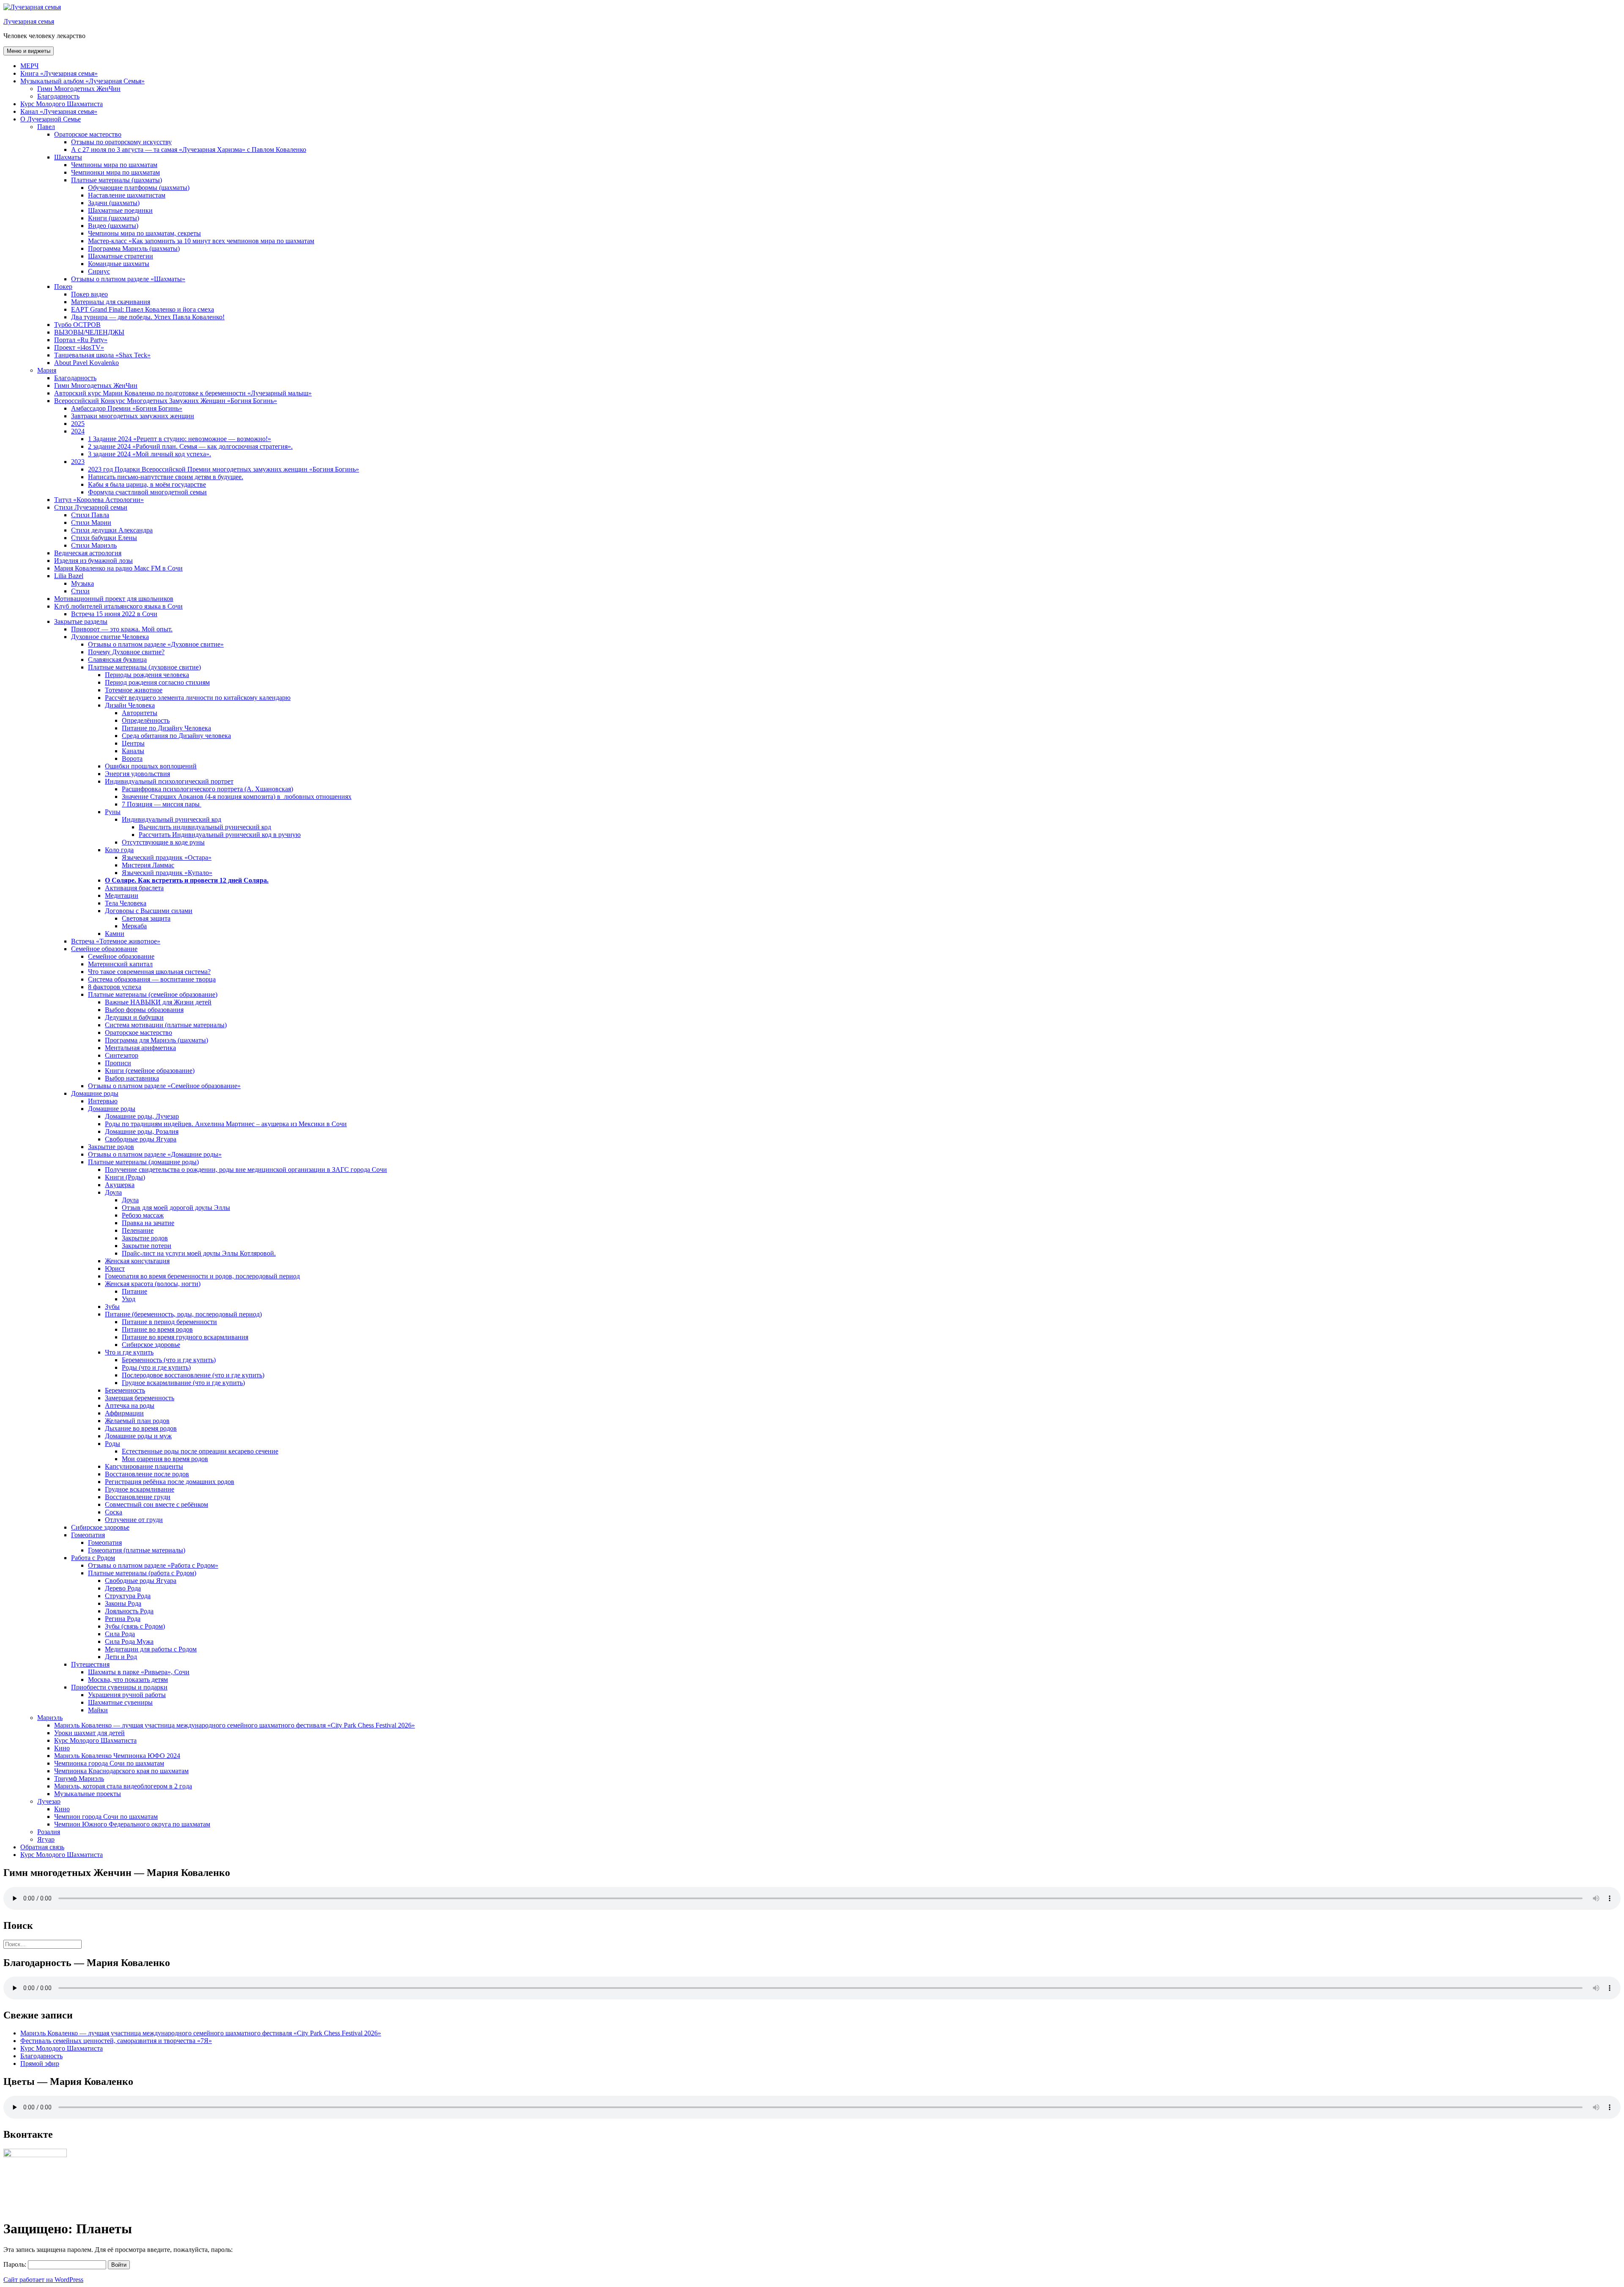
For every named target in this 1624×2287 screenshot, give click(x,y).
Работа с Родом (93, 1558)
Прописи (118, 1063)
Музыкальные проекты (88, 1794)
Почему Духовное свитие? (126, 652)
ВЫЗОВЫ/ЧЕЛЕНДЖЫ (89, 332)
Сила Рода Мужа (129, 1641)
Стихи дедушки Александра (112, 530)
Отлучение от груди (134, 1520)
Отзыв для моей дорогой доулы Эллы (176, 1208)
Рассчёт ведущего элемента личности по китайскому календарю (198, 698)
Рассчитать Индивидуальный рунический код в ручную (220, 835)
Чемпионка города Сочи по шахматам (109, 1763)
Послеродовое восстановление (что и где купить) (193, 1375)
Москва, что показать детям (128, 1680)
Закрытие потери (147, 1246)
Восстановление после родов (147, 1474)
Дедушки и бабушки (134, 1017)
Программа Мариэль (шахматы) (134, 248)
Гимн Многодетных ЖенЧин (79, 89)
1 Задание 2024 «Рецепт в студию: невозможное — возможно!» (180, 439)
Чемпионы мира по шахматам (114, 165)
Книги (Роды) (125, 1177)
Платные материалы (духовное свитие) (144, 667)
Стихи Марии (91, 522)
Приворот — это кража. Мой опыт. (122, 629)
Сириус (99, 271)
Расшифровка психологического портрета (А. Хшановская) (207, 789)
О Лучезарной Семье (51, 119)
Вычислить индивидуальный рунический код (205, 827)
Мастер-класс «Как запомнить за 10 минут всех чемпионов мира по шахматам (201, 241)
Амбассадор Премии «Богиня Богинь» (127, 408)
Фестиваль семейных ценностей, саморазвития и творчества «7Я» (116, 2041)
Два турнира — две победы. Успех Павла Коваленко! (148, 317)
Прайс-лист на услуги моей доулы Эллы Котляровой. (199, 1253)
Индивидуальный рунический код (171, 819)
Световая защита (146, 918)
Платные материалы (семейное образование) (153, 994)
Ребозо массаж (143, 1215)
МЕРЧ (29, 66)
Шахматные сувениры (120, 1702)
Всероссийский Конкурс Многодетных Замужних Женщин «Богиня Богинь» (166, 401)
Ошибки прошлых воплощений (151, 766)
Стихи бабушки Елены (104, 538)
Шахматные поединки (120, 210)
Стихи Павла (90, 515)
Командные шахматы (119, 264)
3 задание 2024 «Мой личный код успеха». (150, 454)
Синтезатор (122, 1055)
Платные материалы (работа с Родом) (142, 1573)
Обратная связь (42, 1847)
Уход (129, 1299)
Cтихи (80, 591)
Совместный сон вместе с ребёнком (156, 1504)
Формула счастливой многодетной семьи (147, 492)
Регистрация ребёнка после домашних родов (170, 1482)
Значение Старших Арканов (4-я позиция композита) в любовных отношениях (237, 797)
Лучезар (49, 1801)
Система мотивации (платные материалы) (166, 1025)
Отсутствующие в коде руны (163, 842)
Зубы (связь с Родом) (135, 1626)
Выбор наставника (132, 1078)
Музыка (82, 583)
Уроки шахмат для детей (89, 1733)
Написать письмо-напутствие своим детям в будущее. (166, 477)
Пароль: (16, 2264)
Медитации (122, 895)
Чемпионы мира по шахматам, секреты (144, 233)
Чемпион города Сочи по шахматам (106, 1817)
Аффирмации (124, 1413)
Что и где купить (129, 1352)
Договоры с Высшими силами (149, 911)
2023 (78, 462)
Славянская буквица (117, 660)
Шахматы (68, 157)
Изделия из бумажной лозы (93, 561)
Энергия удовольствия (137, 774)
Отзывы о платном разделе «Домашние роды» (155, 1154)
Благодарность (58, 96)
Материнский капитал (120, 964)
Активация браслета (134, 888)
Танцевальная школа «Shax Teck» (102, 355)
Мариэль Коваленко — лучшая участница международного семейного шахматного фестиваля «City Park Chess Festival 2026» (235, 1725)
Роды (112, 1444)
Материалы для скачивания (111, 302)
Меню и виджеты (29, 51)
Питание (134, 1291)
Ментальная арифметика (140, 1048)
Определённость (146, 720)
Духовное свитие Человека (110, 637)
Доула (113, 1192)
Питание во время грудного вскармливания (185, 1337)
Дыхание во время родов (141, 1428)
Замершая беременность (140, 1398)
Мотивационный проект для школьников (114, 599)
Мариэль (50, 1718)
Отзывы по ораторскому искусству (121, 142)
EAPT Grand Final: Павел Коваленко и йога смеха (143, 309)
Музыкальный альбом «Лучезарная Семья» (82, 81)
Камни (115, 934)
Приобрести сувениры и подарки (119, 1687)
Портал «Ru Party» (81, 340)
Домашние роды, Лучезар (142, 1116)
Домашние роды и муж (138, 1436)
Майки (98, 1710)
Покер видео (89, 294)
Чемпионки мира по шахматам (115, 172)
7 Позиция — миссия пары (162, 804)
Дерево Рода (123, 1588)
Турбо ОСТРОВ (77, 325)
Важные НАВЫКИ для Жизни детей (158, 1002)
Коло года (119, 850)
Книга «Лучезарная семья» (59, 73)
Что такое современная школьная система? (149, 972)
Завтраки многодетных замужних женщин (133, 416)
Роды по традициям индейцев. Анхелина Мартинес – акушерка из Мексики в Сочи (226, 1124)
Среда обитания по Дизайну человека (176, 736)
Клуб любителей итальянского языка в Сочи (118, 606)
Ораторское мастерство (88, 134)
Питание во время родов (157, 1329)
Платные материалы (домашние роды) (143, 1162)
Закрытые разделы (81, 621)
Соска (114, 1512)
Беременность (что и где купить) (169, 1360)
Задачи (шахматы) (114, 203)
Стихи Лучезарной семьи (91, 507)
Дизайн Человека (130, 705)
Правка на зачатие (148, 1223)
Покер (63, 287)
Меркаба (134, 926)
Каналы (133, 751)
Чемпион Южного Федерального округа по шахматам (132, 1824)
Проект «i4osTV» (79, 347)
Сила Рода (120, 1634)
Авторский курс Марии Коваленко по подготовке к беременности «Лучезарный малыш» (183, 393)
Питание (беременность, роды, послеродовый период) (183, 1314)
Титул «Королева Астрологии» (99, 500)
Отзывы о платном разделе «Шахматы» (128, 279)
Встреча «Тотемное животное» (116, 941)
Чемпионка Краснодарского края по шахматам (121, 1771)
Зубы (112, 1307)
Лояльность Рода (129, 1611)
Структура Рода (128, 1596)
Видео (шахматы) (113, 226)
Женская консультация (137, 1261)
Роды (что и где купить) (156, 1367)
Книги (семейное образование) (150, 1071)
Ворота (132, 758)
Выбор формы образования (144, 1010)
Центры (133, 743)
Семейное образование (104, 949)
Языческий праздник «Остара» (167, 857)
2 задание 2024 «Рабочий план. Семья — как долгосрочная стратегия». (190, 446)
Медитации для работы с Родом (151, 1649)
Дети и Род (121, 1657)
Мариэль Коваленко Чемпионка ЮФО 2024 (117, 1756)
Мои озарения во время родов (165, 1459)
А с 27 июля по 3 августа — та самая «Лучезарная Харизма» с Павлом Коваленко (189, 149)
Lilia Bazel (69, 576)
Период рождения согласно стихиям (157, 682)
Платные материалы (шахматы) (117, 180)
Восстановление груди (138, 1497)
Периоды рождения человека (147, 675)
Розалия (49, 1832)
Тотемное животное (134, 690)
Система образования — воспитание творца (152, 979)
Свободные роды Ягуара (141, 1139)
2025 (78, 424)
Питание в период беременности (169, 1322)
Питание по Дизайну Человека (166, 728)
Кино (62, 1748)
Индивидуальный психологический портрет (169, 781)
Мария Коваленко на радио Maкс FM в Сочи (118, 568)
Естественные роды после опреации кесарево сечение (200, 1451)
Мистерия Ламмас (148, 865)
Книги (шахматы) (114, 218)
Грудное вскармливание (140, 1489)
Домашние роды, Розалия (142, 1131)
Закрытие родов (111, 1147)
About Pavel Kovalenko (86, 363)
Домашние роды (95, 1093)
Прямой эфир (40, 2064)
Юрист (115, 1268)
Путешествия (90, 1664)
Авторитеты (140, 713)
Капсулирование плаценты (144, 1466)
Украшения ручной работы (127, 1695)
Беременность (125, 1390)
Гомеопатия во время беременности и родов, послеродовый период (202, 1276)
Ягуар (46, 1839)
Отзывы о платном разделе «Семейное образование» (164, 1086)
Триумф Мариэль (79, 1778)
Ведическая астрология (88, 553)
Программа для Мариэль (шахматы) (156, 1040)
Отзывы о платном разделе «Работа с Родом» (153, 1565)
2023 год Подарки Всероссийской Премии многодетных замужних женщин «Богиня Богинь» (224, 469)
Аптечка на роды (130, 1405)
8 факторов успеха (115, 987)
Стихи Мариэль (94, 545)
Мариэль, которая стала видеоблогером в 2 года (123, 1786)
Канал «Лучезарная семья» (59, 111)
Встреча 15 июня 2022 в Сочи (114, 614)
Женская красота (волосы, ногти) (153, 1284)
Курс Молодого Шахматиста (62, 104)
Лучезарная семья (29, 21)
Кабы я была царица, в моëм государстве (147, 484)
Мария (47, 370)
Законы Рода (123, 1603)
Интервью (103, 1101)
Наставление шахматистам (127, 195)
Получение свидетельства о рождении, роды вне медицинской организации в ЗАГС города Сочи (246, 1170)
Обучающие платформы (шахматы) (139, 188)
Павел (46, 127)
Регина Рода (123, 1619)
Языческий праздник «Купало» (167, 873)
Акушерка (120, 1185)
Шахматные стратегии (121, 256)
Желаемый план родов (137, 1421)
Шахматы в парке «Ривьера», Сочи (139, 1672)
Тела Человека (126, 903)
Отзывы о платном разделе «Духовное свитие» (156, 644)
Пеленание (138, 1230)
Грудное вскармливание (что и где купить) (183, 1383)
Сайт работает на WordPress (43, 2280)
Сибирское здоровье (151, 1345)
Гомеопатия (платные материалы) (137, 1550)
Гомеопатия (88, 1535)
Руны (113, 812)
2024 (78, 431)
